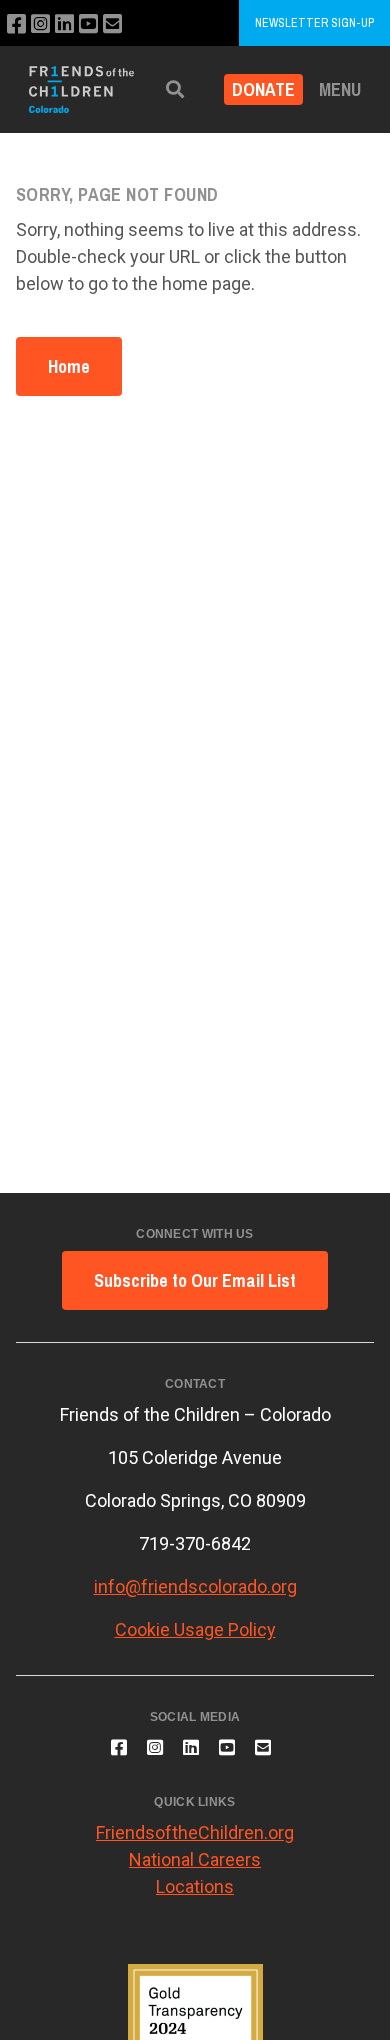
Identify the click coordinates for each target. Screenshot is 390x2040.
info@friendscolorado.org (195, 1586)
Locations (195, 1886)
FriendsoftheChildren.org (195, 1832)
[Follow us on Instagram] (40, 24)
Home (69, 366)
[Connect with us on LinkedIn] (64, 24)
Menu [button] (340, 89)
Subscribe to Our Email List (195, 1280)
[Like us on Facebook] (16, 24)
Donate (263, 89)
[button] (175, 89)
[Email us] (112, 24)
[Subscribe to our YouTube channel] (88, 24)
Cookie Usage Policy (195, 1629)
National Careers (195, 1859)
